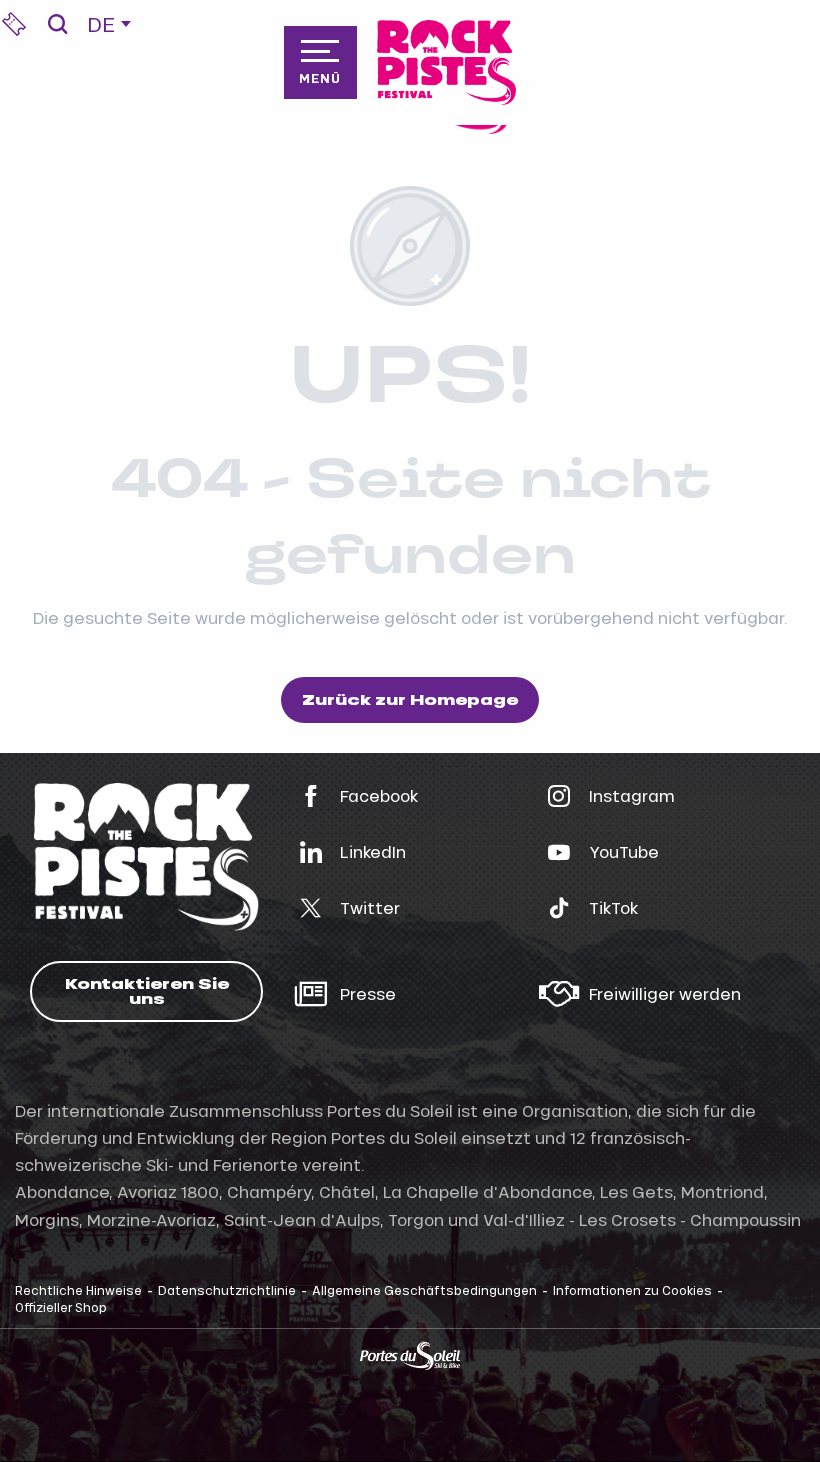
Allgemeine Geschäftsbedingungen (424, 1290)
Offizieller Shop (61, 1307)
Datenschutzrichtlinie (227, 1290)
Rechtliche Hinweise (78, 1290)
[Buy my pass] (14, 24)
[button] (57, 24)
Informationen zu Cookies (632, 1290)
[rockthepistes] (446, 62)
